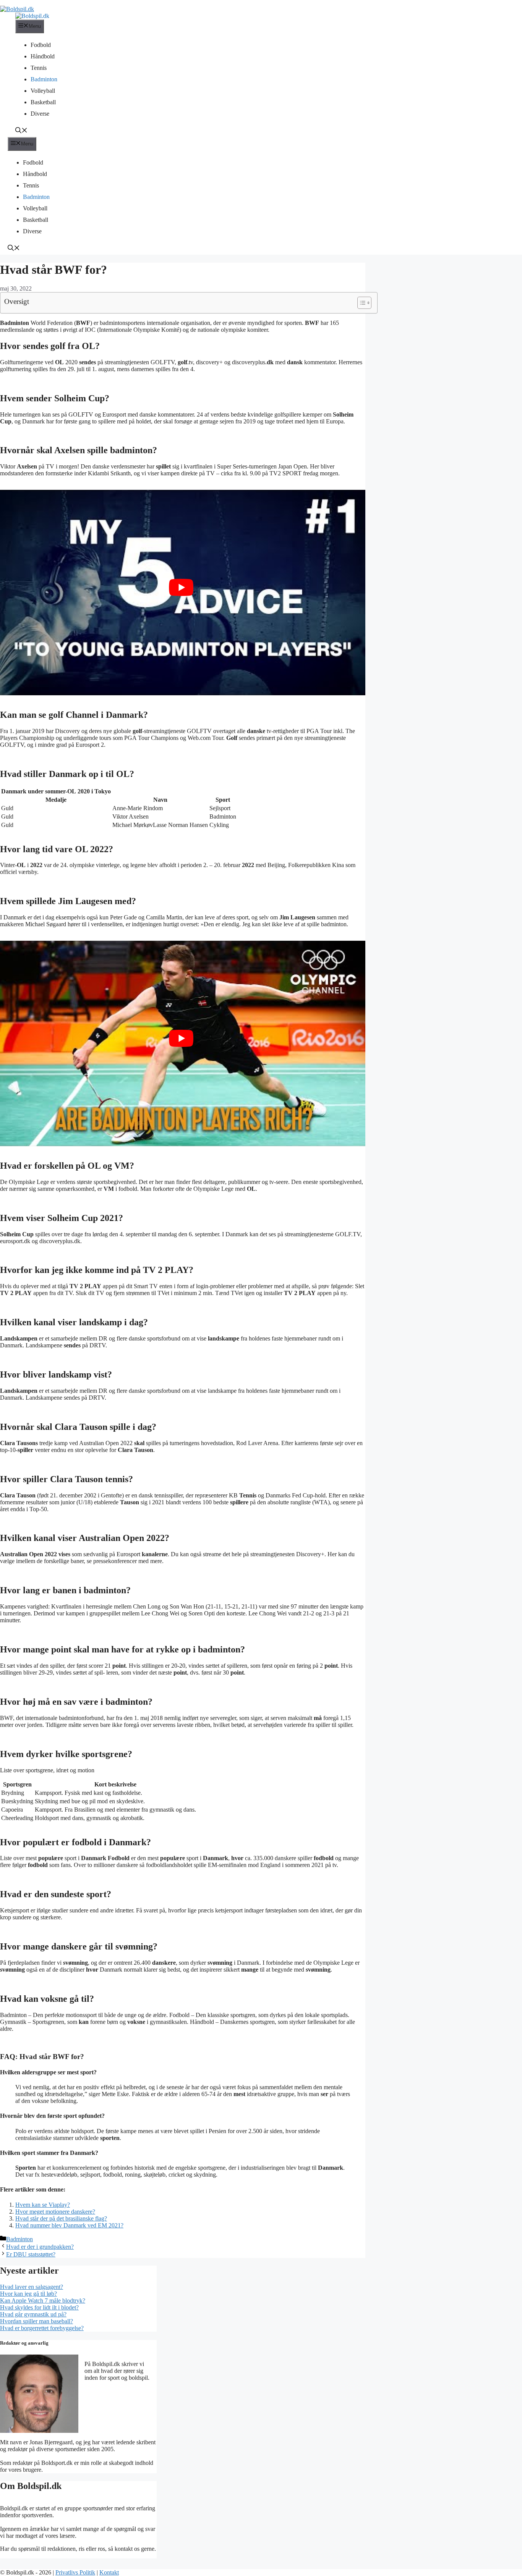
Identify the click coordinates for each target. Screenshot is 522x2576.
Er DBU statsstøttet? (31, 2254)
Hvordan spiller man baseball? (36, 2321)
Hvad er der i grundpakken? (40, 2247)
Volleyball (43, 91)
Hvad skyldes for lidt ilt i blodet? (39, 2307)
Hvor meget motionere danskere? (55, 2212)
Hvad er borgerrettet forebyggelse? (42, 2328)
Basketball (43, 102)
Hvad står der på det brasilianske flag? (61, 2218)
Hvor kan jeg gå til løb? (28, 2294)
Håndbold (43, 56)
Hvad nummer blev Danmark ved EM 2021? (69, 2225)
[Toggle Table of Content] (361, 303)
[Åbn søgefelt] (21, 131)
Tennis (39, 68)
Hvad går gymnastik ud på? (33, 2314)
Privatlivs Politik (75, 2572)
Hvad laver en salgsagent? (32, 2287)
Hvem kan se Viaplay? (43, 2205)
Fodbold (41, 45)
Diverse (40, 114)
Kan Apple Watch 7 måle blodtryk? (43, 2301)
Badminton (44, 79)
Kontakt (109, 2572)
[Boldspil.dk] (32, 16)
